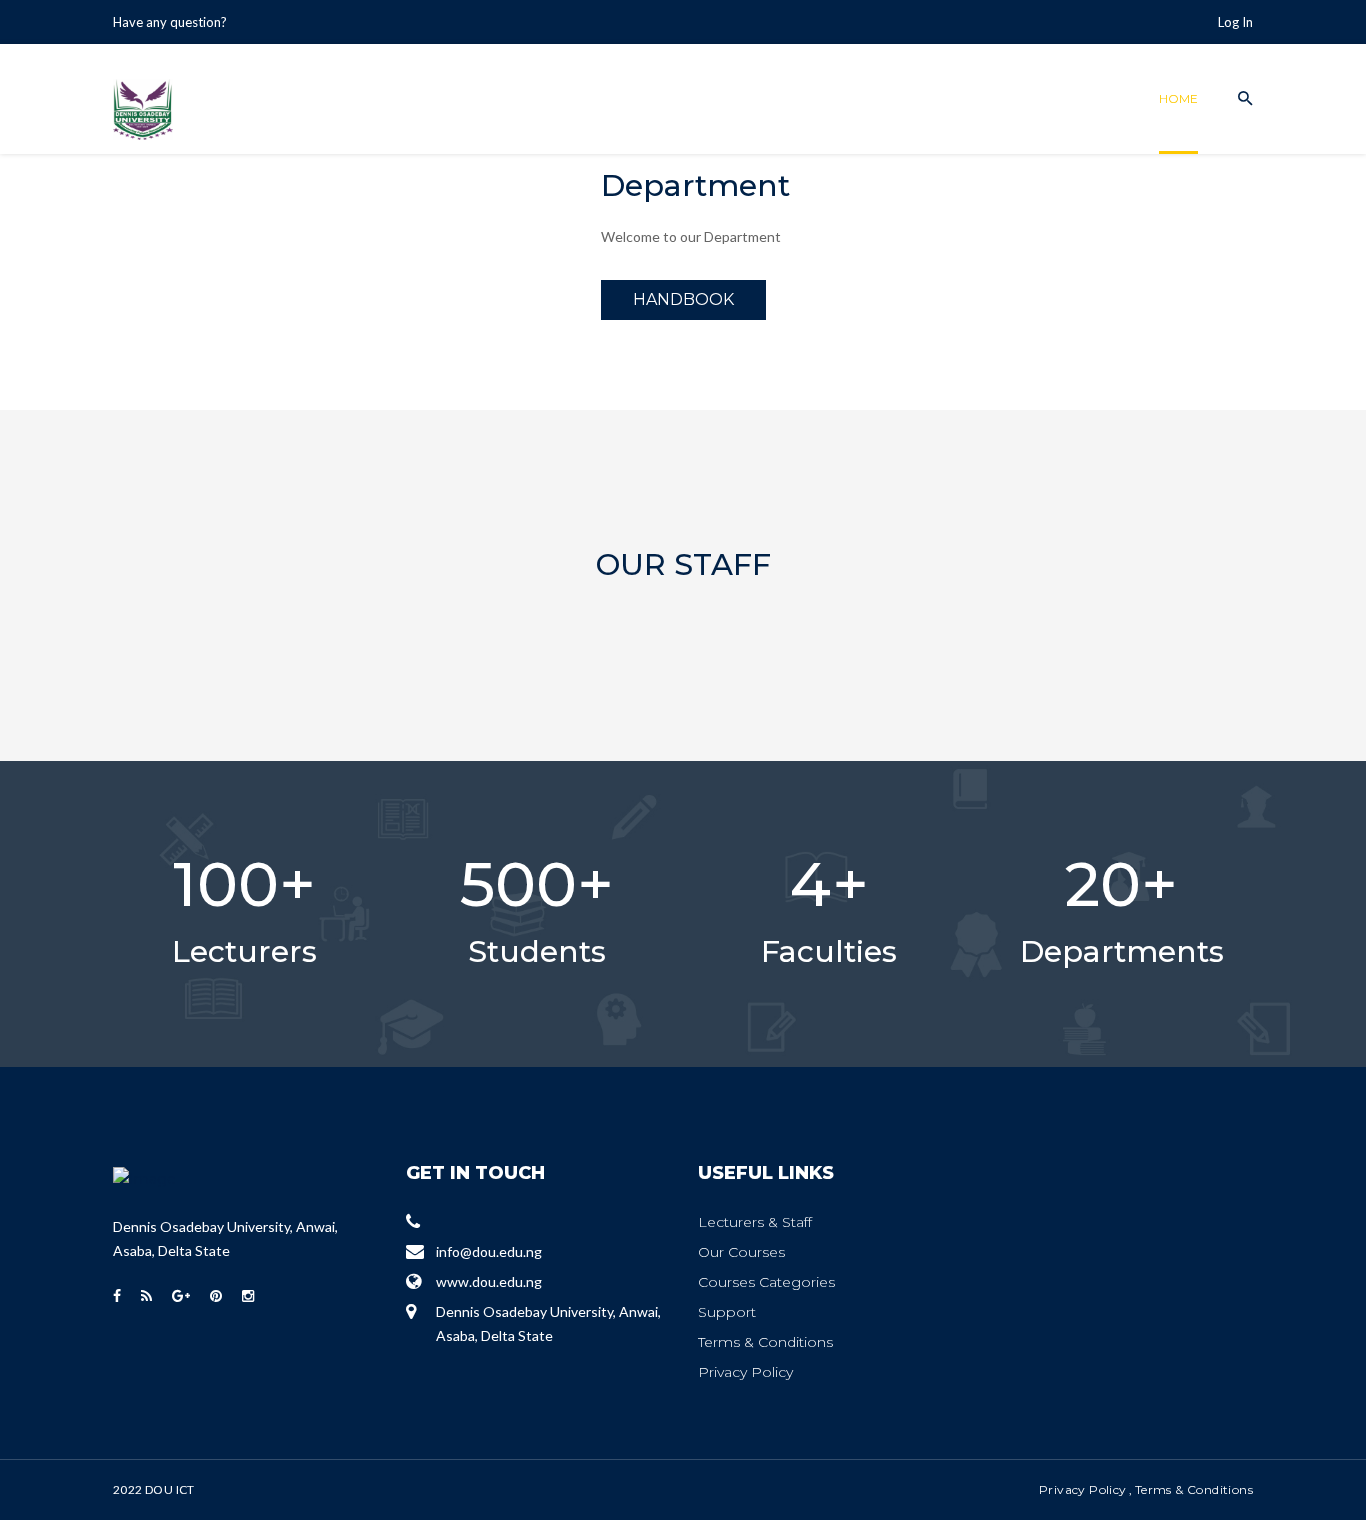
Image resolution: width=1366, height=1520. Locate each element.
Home (1178, 98)
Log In (1235, 22)
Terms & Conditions (765, 1342)
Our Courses (741, 1252)
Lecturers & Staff (755, 1222)
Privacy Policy (745, 1372)
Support (727, 1312)
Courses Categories (766, 1282)
